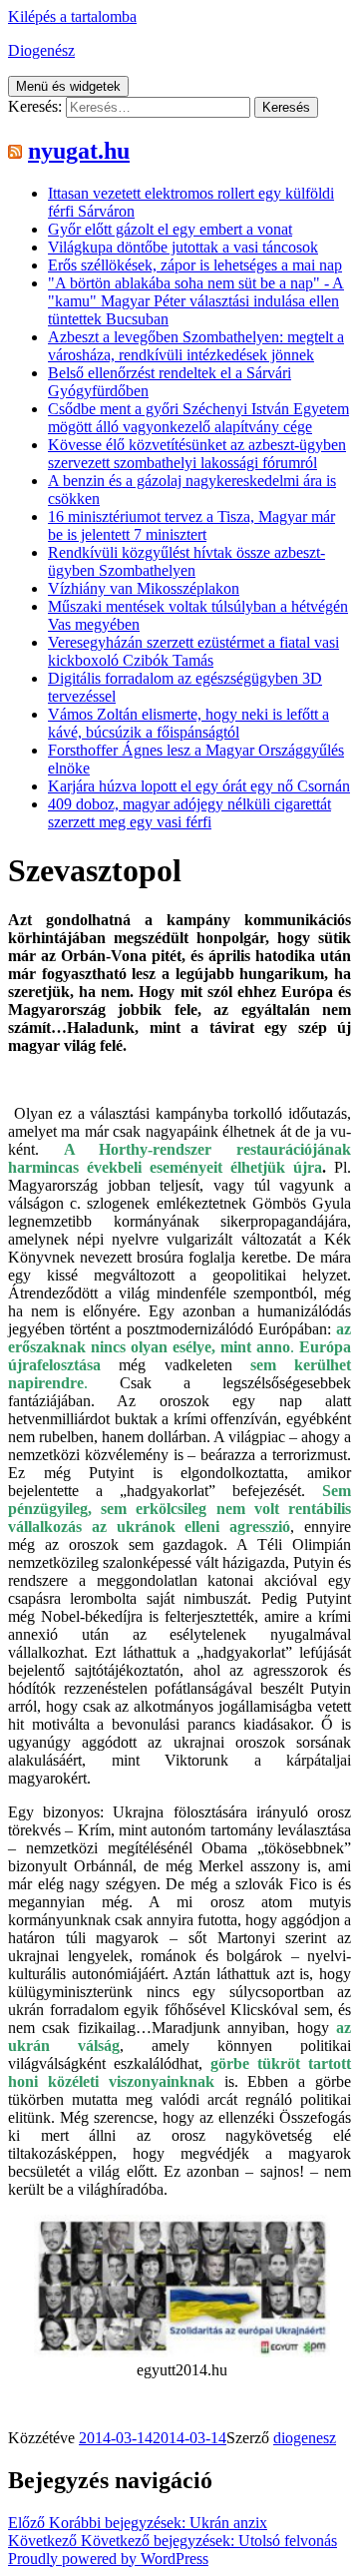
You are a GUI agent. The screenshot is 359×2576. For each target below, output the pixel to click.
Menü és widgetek (68, 86)
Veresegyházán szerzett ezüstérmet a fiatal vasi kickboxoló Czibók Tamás (193, 651)
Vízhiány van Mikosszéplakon (144, 588)
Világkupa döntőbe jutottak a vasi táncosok (183, 247)
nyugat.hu (79, 151)
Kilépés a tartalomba (72, 16)
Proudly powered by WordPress (108, 2559)
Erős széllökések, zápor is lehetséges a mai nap (195, 265)
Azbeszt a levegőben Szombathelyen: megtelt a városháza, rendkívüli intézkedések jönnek (196, 346)
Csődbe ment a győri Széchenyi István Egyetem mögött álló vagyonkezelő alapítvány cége (198, 418)
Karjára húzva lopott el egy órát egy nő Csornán (199, 786)
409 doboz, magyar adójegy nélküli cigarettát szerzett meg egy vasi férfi (189, 813)
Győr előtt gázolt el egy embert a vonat (170, 229)
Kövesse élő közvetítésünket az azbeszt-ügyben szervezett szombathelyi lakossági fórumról (197, 454)
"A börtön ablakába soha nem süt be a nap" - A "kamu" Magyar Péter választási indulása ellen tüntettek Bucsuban (196, 301)
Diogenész (41, 50)
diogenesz (305, 2438)
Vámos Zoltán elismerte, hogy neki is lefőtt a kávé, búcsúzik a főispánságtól (188, 723)
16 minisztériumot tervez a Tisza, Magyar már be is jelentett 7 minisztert (191, 525)
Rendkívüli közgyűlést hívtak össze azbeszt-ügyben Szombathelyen (186, 561)
